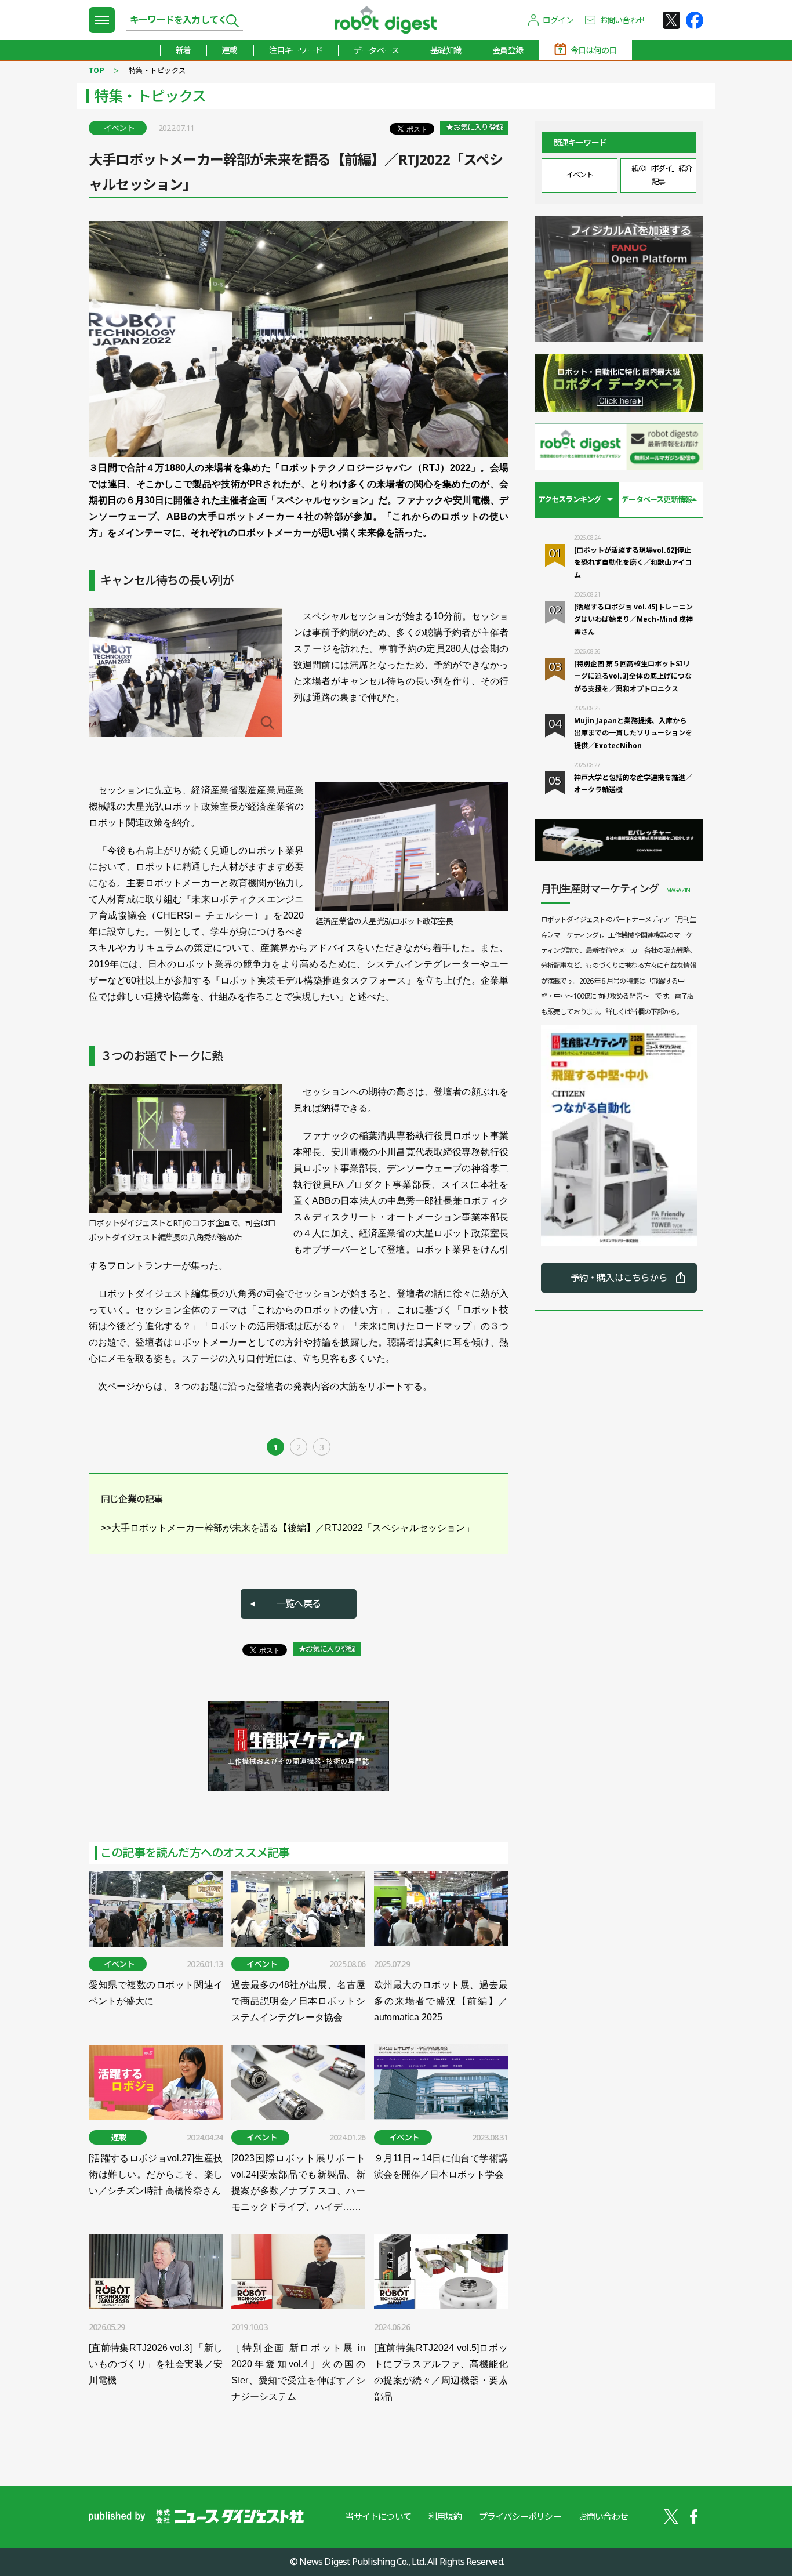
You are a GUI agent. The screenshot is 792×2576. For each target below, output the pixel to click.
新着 (183, 50)
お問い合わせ (622, 20)
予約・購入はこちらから (619, 1278)
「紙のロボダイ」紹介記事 (658, 175)
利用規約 (445, 2516)
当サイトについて (378, 2516)
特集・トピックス (157, 70)
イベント (579, 175)
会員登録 (508, 50)
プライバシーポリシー (520, 2516)
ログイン (558, 20)
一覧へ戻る (299, 1603)
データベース (376, 50)
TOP (97, 70)
